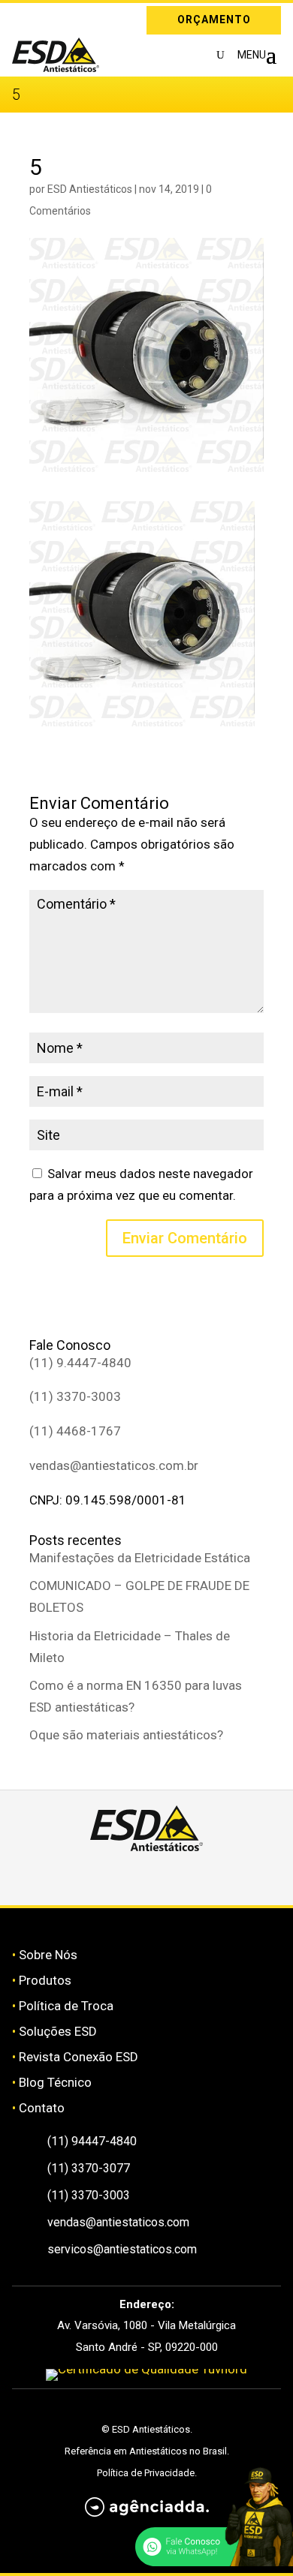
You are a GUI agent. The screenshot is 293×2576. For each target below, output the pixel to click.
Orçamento (214, 20)
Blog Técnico (55, 2082)
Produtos (45, 1980)
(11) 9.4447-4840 (80, 1363)
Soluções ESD (58, 2031)
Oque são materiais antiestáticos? (126, 1735)
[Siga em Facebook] (129, 1878)
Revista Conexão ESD (79, 2057)
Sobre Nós (48, 1955)
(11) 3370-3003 (75, 1396)
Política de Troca (66, 2006)
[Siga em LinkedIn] (45, 17)
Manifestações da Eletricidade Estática (140, 1558)
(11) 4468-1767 (75, 1431)
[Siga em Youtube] (200, 1878)
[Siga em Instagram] (23, 17)
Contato (42, 2108)
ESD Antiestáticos (90, 189)
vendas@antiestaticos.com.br (114, 1465)
